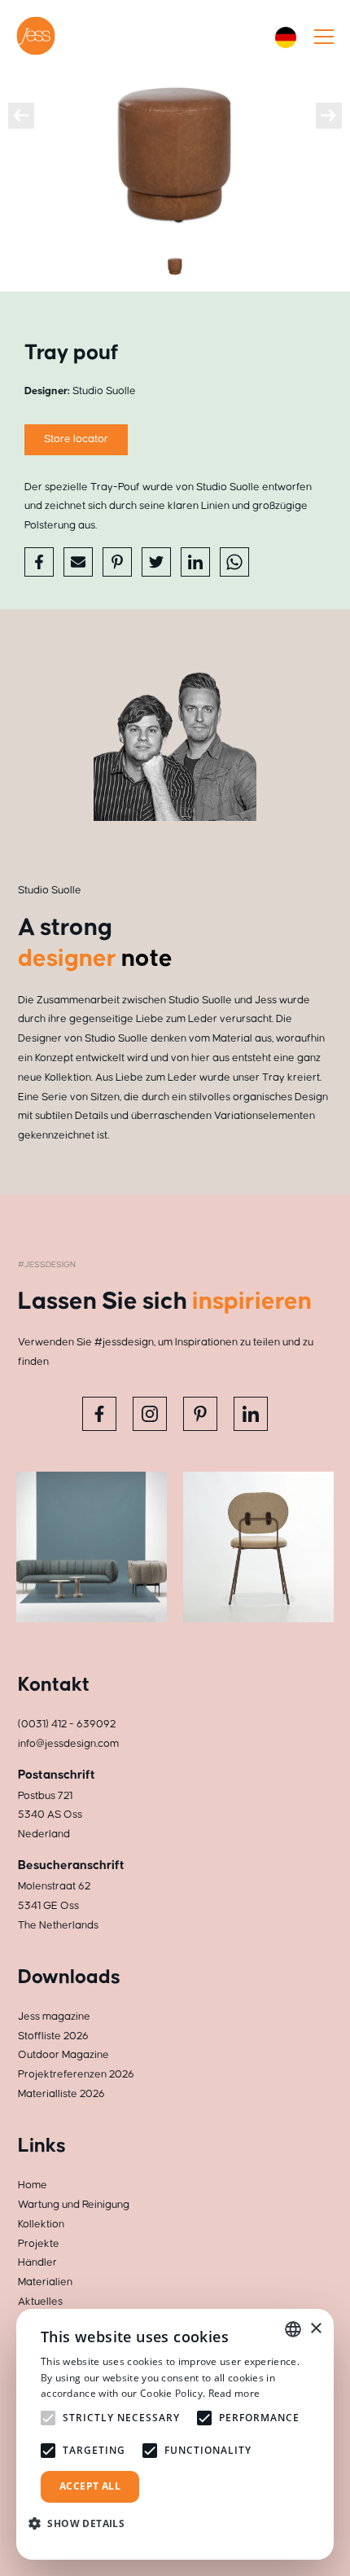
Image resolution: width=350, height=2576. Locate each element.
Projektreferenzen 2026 (76, 2074)
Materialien (45, 2282)
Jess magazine (54, 2016)
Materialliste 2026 (61, 2094)
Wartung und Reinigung (74, 2205)
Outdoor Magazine (63, 2055)
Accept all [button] (90, 2486)
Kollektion (41, 2224)
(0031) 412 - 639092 (67, 1724)
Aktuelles (40, 2302)
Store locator (76, 439)
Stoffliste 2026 (53, 2036)
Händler (37, 2262)
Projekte (39, 2244)
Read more (234, 2393)
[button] (83, 2523)
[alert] (175, 2434)
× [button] (315, 2329)
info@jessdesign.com (68, 1744)
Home (33, 2185)
